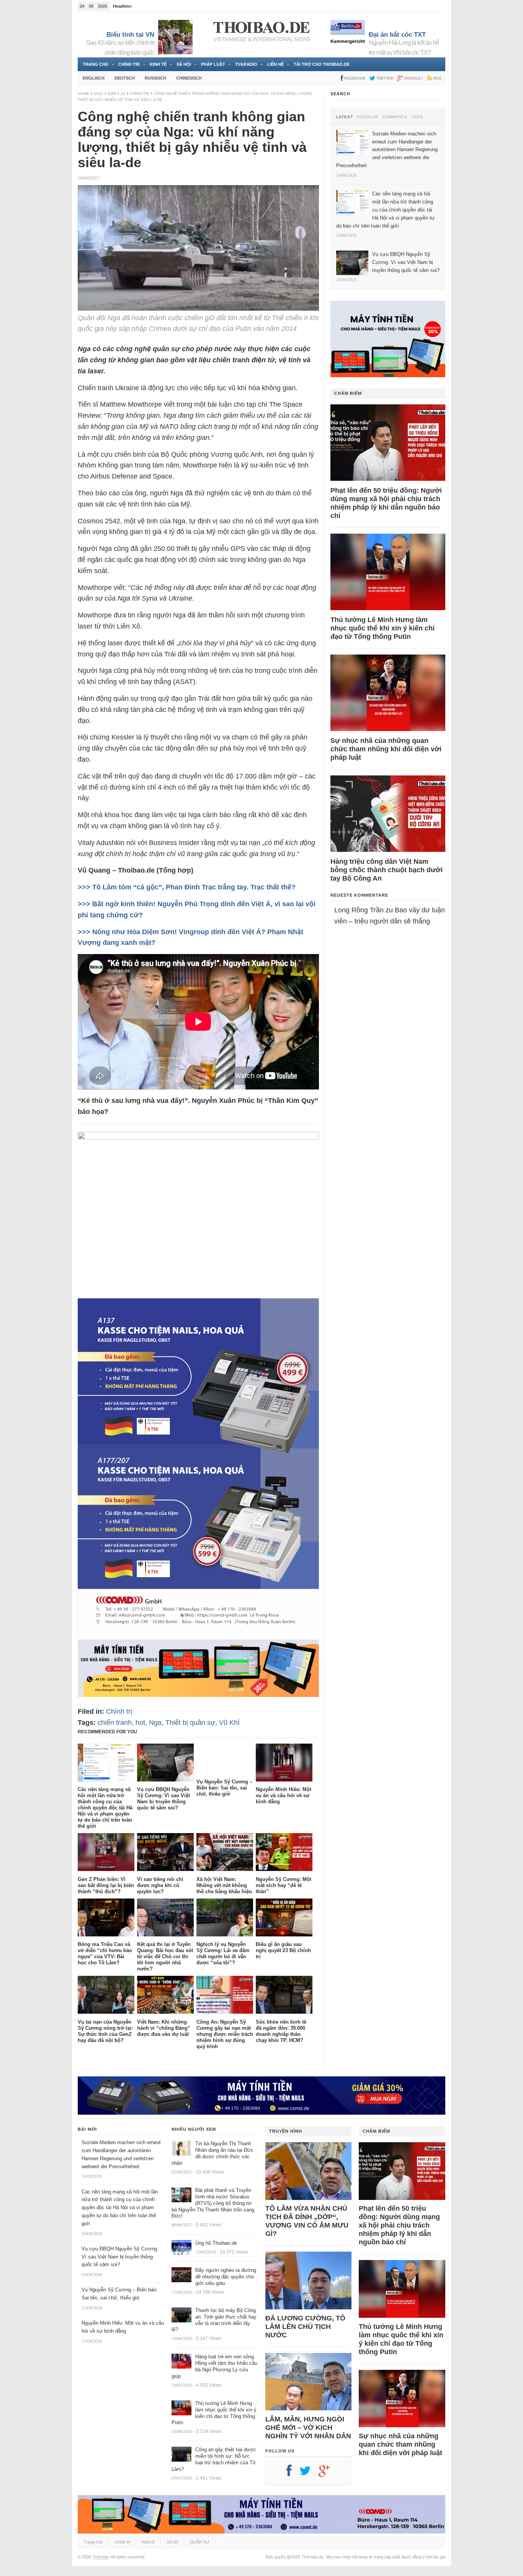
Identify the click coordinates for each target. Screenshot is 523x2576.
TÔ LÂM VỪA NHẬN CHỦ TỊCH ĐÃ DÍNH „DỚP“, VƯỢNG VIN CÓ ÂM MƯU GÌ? (307, 2221)
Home (83, 94)
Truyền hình (286, 2131)
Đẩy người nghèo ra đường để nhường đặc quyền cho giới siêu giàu (226, 2277)
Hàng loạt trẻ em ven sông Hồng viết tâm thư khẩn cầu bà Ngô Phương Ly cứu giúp (214, 2366)
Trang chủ (96, 64)
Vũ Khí (229, 1723)
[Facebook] (293, 2473)
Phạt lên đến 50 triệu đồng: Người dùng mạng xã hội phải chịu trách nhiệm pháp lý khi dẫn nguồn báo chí (386, 503)
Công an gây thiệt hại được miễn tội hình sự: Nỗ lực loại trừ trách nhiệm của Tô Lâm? (214, 2459)
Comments (395, 117)
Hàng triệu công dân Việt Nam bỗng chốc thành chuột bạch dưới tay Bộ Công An (387, 870)
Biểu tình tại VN (130, 35)
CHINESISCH (189, 78)
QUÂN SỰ (200, 2542)
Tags (417, 117)
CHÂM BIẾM (348, 393)
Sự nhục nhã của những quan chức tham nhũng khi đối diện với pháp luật (386, 749)
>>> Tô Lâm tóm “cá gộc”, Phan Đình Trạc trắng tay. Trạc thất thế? (187, 887)
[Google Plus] (328, 2473)
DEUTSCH (125, 78)
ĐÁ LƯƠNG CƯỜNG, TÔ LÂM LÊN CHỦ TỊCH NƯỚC (305, 2327)
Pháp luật (213, 64)
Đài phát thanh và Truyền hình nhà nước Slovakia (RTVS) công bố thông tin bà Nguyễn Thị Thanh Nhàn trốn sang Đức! (213, 2203)
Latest (345, 117)
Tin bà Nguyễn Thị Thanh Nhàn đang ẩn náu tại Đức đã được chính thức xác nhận (212, 2153)
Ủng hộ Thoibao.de (216, 2243)
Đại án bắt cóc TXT (397, 35)
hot (140, 1723)
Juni (112, 94)
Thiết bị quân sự (190, 1723)
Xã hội (184, 64)
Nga (155, 1723)
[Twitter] (309, 2473)
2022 (98, 94)
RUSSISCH (155, 78)
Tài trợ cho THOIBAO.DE (322, 64)
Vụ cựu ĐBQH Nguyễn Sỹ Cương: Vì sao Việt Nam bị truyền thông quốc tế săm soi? (120, 2257)
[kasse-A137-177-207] (198, 1634)
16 (123, 94)
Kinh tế (158, 64)
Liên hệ (275, 64)
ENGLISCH (94, 78)
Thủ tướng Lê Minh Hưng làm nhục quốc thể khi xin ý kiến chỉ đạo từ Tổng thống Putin (382, 628)
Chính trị (129, 64)
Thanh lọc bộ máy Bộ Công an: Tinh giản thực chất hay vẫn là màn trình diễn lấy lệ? (214, 2320)
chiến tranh (115, 1723)
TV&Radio (246, 64)
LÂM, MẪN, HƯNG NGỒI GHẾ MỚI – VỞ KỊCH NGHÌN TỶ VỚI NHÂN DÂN (308, 2428)
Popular (368, 117)
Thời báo (101, 2557)
